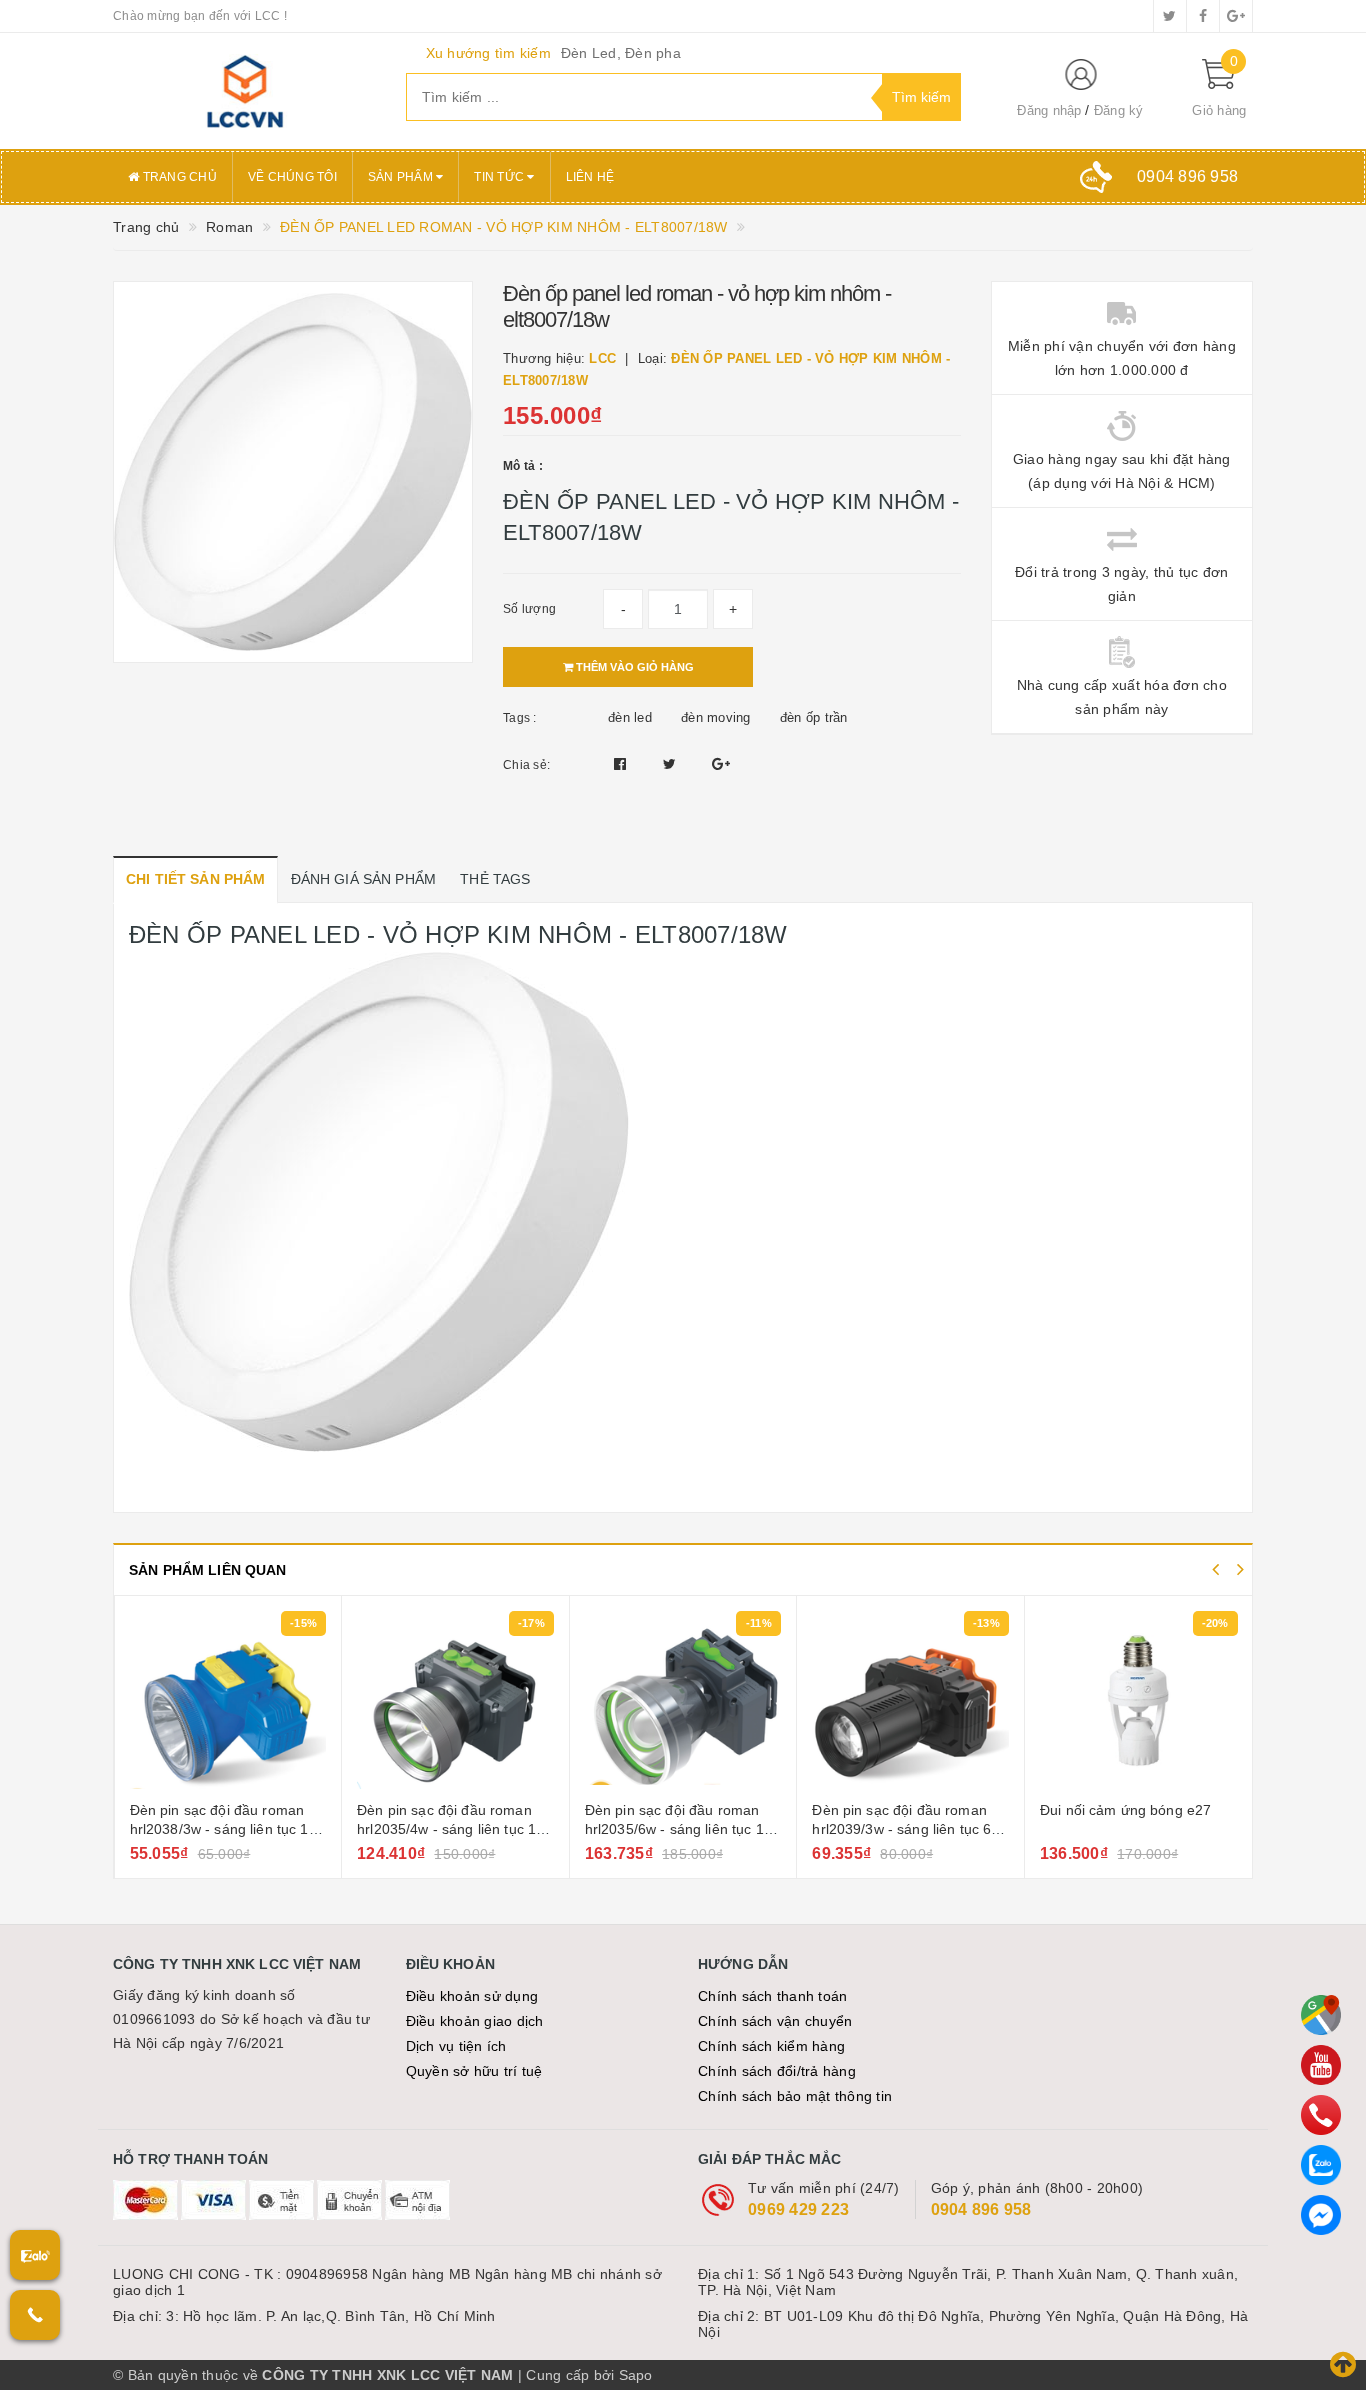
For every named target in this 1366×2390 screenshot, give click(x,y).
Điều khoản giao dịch (475, 2021)
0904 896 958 (981, 2209)
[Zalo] (1321, 2165)
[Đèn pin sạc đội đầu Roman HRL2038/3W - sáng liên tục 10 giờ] (228, 1701)
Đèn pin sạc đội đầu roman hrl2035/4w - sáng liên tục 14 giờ (450, 1829)
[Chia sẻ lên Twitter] (672, 764)
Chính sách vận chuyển (775, 2021)
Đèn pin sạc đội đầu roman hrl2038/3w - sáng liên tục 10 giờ (223, 1829)
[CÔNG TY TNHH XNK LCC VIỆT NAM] (244, 91)
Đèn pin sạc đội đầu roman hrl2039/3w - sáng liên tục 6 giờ (901, 1829)
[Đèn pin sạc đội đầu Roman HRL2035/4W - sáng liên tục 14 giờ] (455, 1701)
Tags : (520, 718)
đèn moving (716, 717)
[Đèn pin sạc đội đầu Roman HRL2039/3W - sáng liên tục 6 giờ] (910, 1701)
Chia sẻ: (526, 765)
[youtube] (1321, 2065)
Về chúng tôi (292, 177)
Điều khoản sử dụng (472, 1996)
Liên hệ (590, 177)
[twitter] (1170, 16)
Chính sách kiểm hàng (771, 2046)
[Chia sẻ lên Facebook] (622, 764)
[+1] (721, 764)
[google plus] (1236, 16)
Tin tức (500, 177)
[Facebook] (1321, 2215)
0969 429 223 (798, 2209)
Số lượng (529, 609)
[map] (1321, 2015)
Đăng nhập (1049, 110)
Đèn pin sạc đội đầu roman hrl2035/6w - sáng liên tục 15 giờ (678, 1829)
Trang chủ (178, 177)
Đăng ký (1119, 110)
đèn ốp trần (814, 717)
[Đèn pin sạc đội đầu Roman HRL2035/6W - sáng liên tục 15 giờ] (683, 1701)
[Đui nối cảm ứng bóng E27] (1139, 1701)
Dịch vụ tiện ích (456, 2046)
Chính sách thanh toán (772, 1996)
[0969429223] (1321, 2115)
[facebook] (1203, 16)
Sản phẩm (402, 177)
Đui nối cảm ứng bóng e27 (1125, 1810)
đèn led (630, 717)
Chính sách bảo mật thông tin (795, 2096)
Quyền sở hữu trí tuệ (474, 2071)
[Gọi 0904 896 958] (35, 2315)
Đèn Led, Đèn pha (621, 53)
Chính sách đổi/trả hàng (777, 2071)
